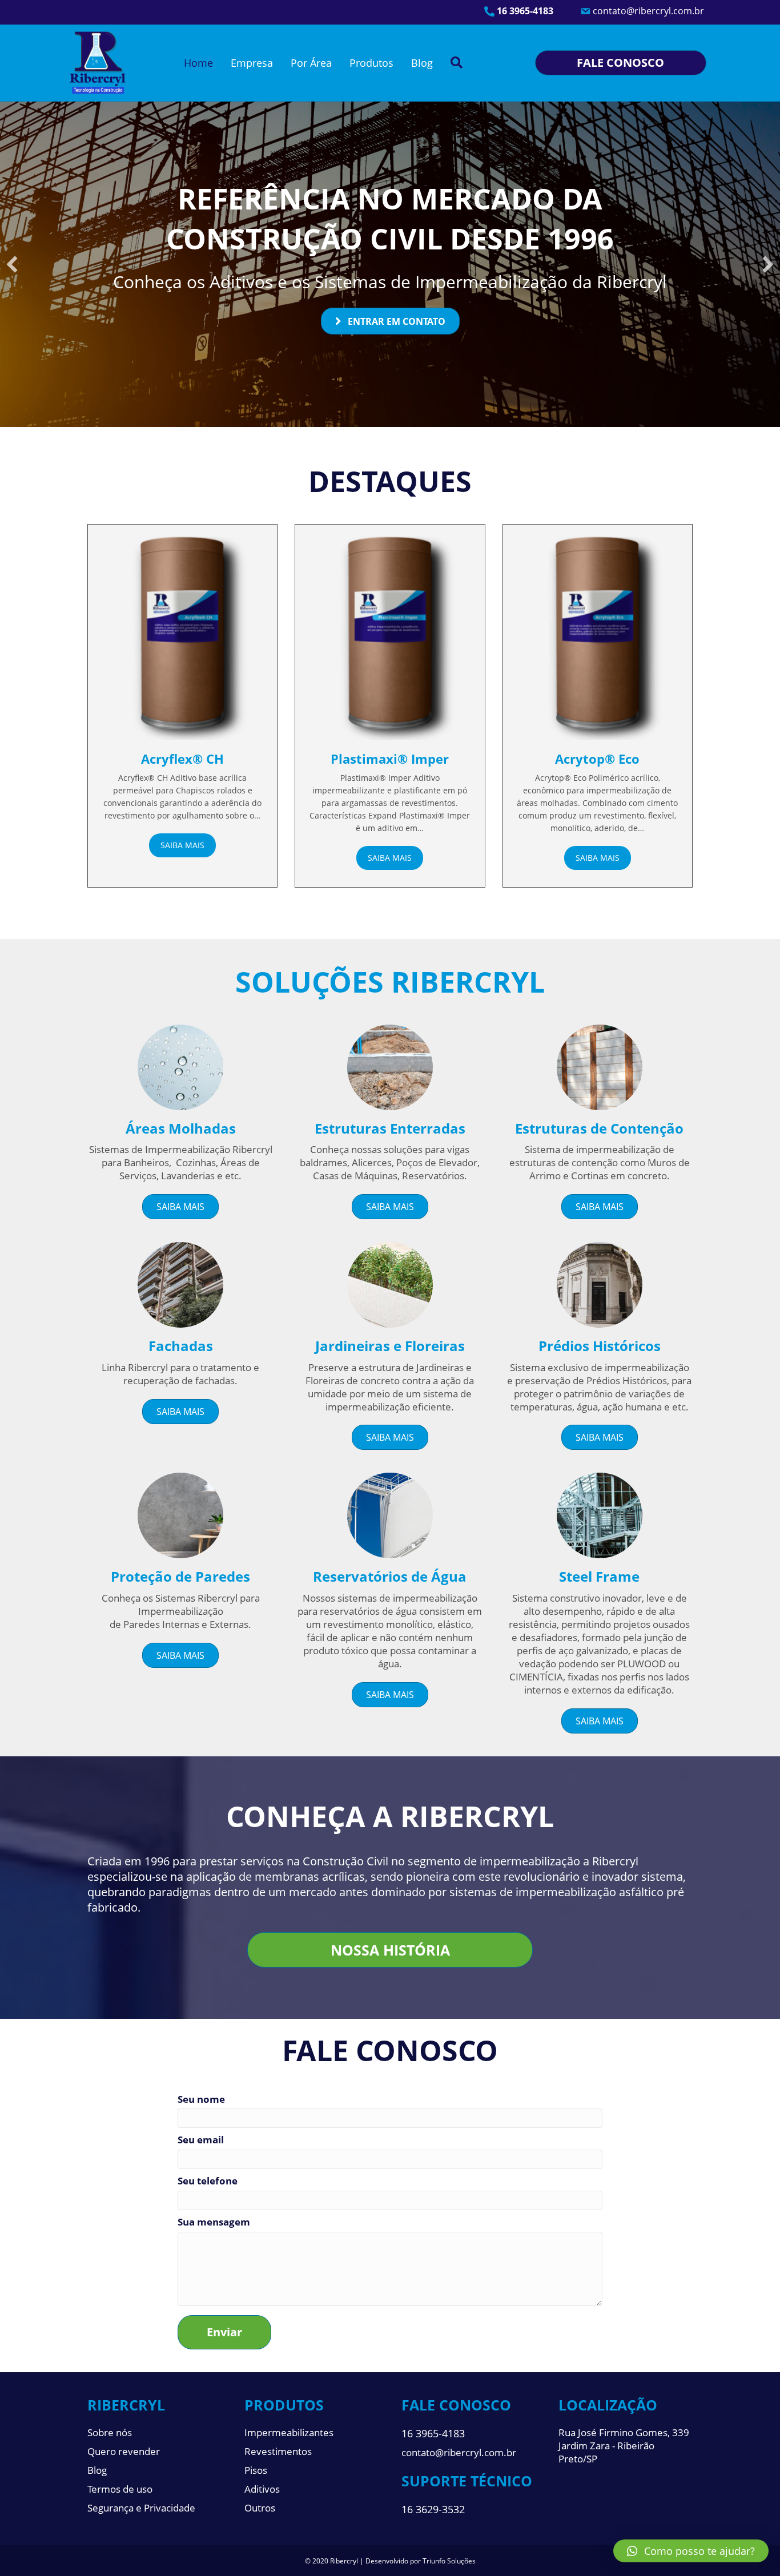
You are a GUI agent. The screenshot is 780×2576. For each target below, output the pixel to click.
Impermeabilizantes (289, 2432)
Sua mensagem (214, 2222)
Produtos (371, 63)
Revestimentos (278, 2451)
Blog (422, 63)
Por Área (311, 63)
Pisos (256, 2470)
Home (198, 63)
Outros (260, 2508)
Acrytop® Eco (597, 759)
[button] (12, 264)
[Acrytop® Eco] (598, 634)
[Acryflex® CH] (182, 634)
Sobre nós (110, 2432)
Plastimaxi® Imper (390, 759)
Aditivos (262, 2489)
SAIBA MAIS (182, 845)
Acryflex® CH (182, 759)
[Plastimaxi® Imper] (390, 634)
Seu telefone (208, 2181)
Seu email (201, 2140)
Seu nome (201, 2099)
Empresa (252, 63)
